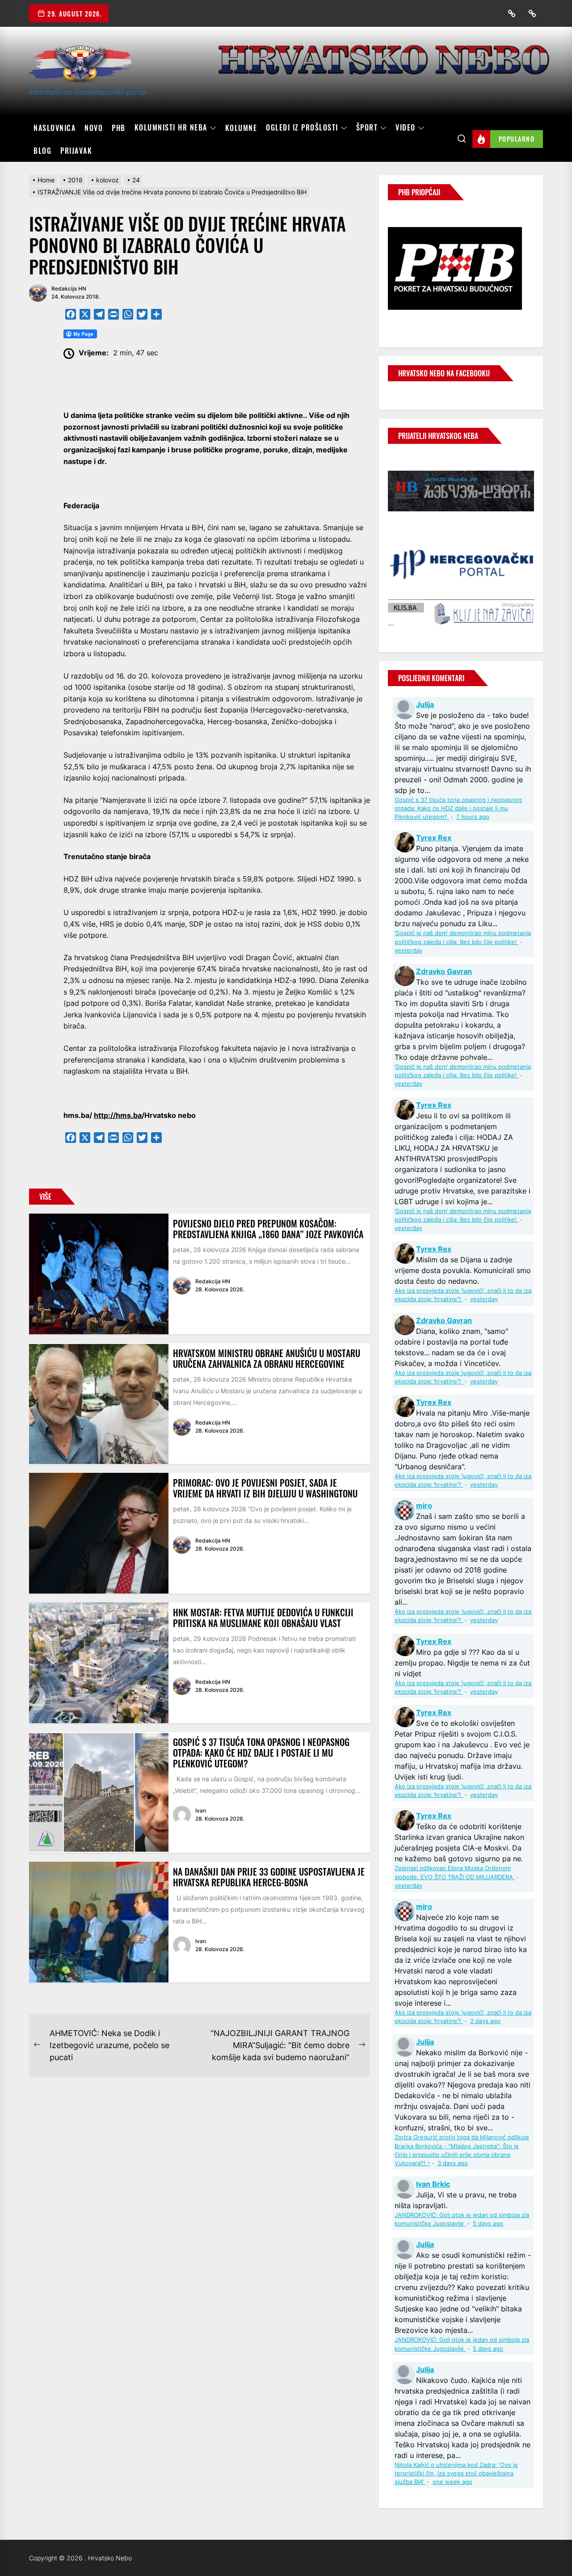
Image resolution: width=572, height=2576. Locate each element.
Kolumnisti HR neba (171, 128)
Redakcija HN (69, 289)
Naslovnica (55, 128)
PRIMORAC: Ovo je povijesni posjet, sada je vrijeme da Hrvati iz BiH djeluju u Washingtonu (265, 1488)
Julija (425, 704)
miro (424, 1505)
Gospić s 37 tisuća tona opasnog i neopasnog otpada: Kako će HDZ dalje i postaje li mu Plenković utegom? (261, 1753)
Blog (42, 151)
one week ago (452, 2482)
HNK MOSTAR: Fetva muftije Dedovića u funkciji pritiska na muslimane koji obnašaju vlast (263, 1618)
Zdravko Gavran (444, 971)
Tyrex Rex (434, 838)
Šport (367, 128)
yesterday (408, 951)
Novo (94, 128)
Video (406, 128)
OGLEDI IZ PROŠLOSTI (302, 128)
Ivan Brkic (433, 2184)
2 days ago (485, 2021)
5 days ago (488, 2224)
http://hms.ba (118, 1115)
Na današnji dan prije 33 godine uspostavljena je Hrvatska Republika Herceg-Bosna (269, 1877)
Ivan (201, 1811)
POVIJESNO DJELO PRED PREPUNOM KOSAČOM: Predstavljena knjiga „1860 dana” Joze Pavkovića (268, 1229)
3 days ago (453, 2163)
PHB (119, 128)
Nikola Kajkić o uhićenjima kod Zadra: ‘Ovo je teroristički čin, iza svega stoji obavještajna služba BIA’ (456, 2473)
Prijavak (76, 151)
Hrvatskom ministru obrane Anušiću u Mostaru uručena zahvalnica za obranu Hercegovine (267, 1358)
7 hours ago (473, 817)
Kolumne (241, 128)
